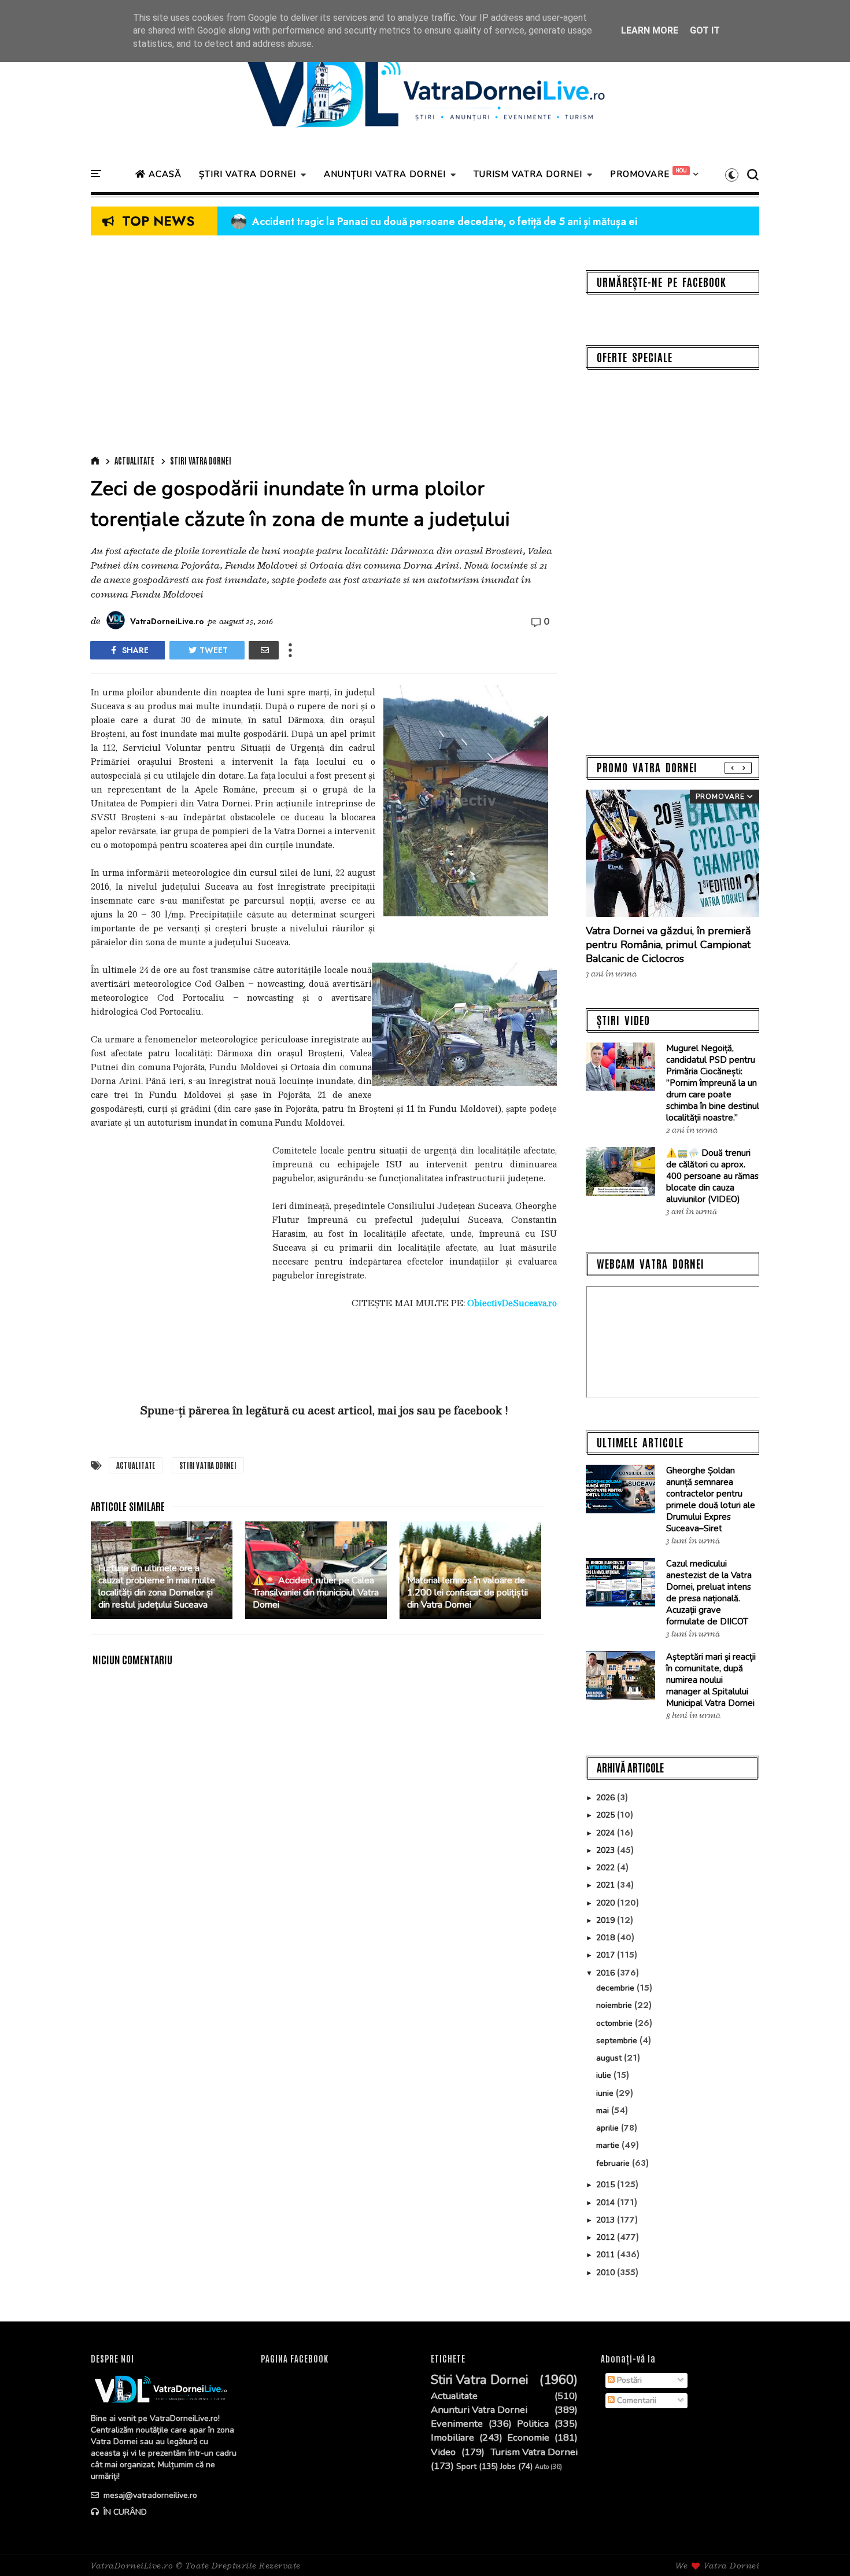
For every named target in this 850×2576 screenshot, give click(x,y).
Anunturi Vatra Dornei (479, 2410)
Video (443, 2452)
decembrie (616, 1988)
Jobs (508, 2467)
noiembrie (615, 2005)
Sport (466, 2467)
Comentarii (635, 2400)
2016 (607, 1973)
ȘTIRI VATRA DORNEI (247, 174)
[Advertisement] (324, 348)
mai (604, 2111)
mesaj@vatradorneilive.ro (149, 2495)
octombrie (616, 2023)
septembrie (618, 2041)
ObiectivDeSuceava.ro (512, 1303)
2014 (607, 2203)
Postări (628, 2380)
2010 (607, 2273)
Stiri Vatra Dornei (201, 460)
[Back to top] (821, 2548)
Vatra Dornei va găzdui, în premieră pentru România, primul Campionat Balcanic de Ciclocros (668, 945)
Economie (528, 2438)
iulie (605, 2075)
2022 (607, 1868)
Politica (533, 2424)
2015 (607, 2185)
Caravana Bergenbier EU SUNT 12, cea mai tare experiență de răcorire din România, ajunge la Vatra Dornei (494, 222)
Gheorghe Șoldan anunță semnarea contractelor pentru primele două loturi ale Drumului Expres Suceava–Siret (711, 1499)
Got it (705, 30)
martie (609, 2145)
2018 (607, 1938)
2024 (607, 1833)
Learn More (650, 30)
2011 (607, 2255)
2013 (607, 2220)
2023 (607, 1850)
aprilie (609, 2128)
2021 (607, 1885)
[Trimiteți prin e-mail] (264, 650)
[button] (732, 175)
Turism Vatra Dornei (534, 2452)
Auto (542, 2467)
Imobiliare (452, 2438)
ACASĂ (164, 174)
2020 (607, 1903)
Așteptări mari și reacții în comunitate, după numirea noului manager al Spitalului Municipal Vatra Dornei (711, 1680)
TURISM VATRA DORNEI (528, 174)
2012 (607, 2237)
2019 (607, 1920)
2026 (607, 1798)
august (610, 2058)
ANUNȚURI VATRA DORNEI (385, 174)
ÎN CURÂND (124, 2512)
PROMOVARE (640, 174)
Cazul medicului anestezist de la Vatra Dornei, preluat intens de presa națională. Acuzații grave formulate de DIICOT (709, 1593)
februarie (614, 2163)
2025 (607, 1815)
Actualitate (134, 460)
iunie (606, 2093)
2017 (607, 1955)
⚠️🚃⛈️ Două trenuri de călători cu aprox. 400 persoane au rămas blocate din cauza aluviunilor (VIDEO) (712, 1176)
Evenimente (457, 2424)
